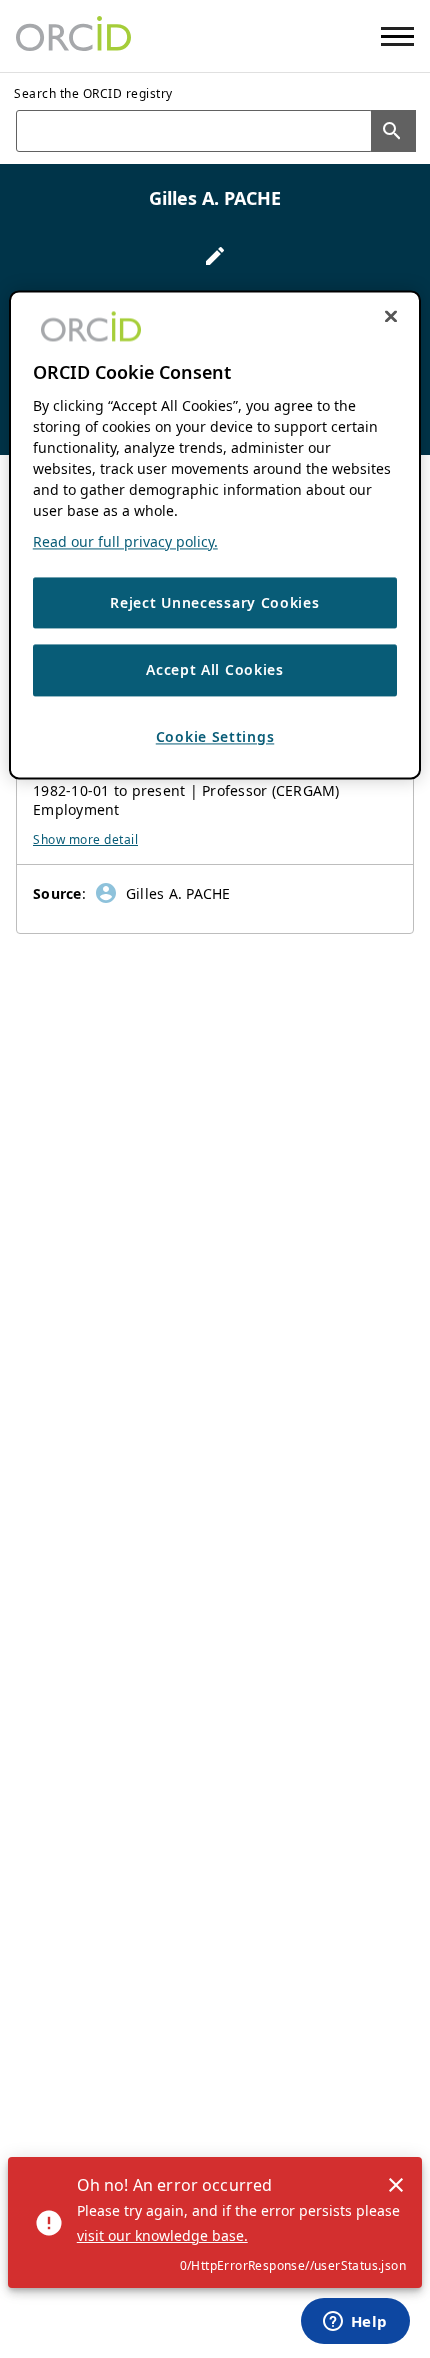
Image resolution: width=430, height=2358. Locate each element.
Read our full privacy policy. (125, 541)
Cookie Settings (215, 736)
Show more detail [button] (85, 839)
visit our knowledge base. (162, 2235)
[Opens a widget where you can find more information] (355, 2323)
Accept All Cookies (215, 670)
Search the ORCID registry (93, 93)
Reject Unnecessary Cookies (214, 602)
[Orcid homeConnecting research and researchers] (73, 36)
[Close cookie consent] (391, 316)
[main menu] (397, 36)
